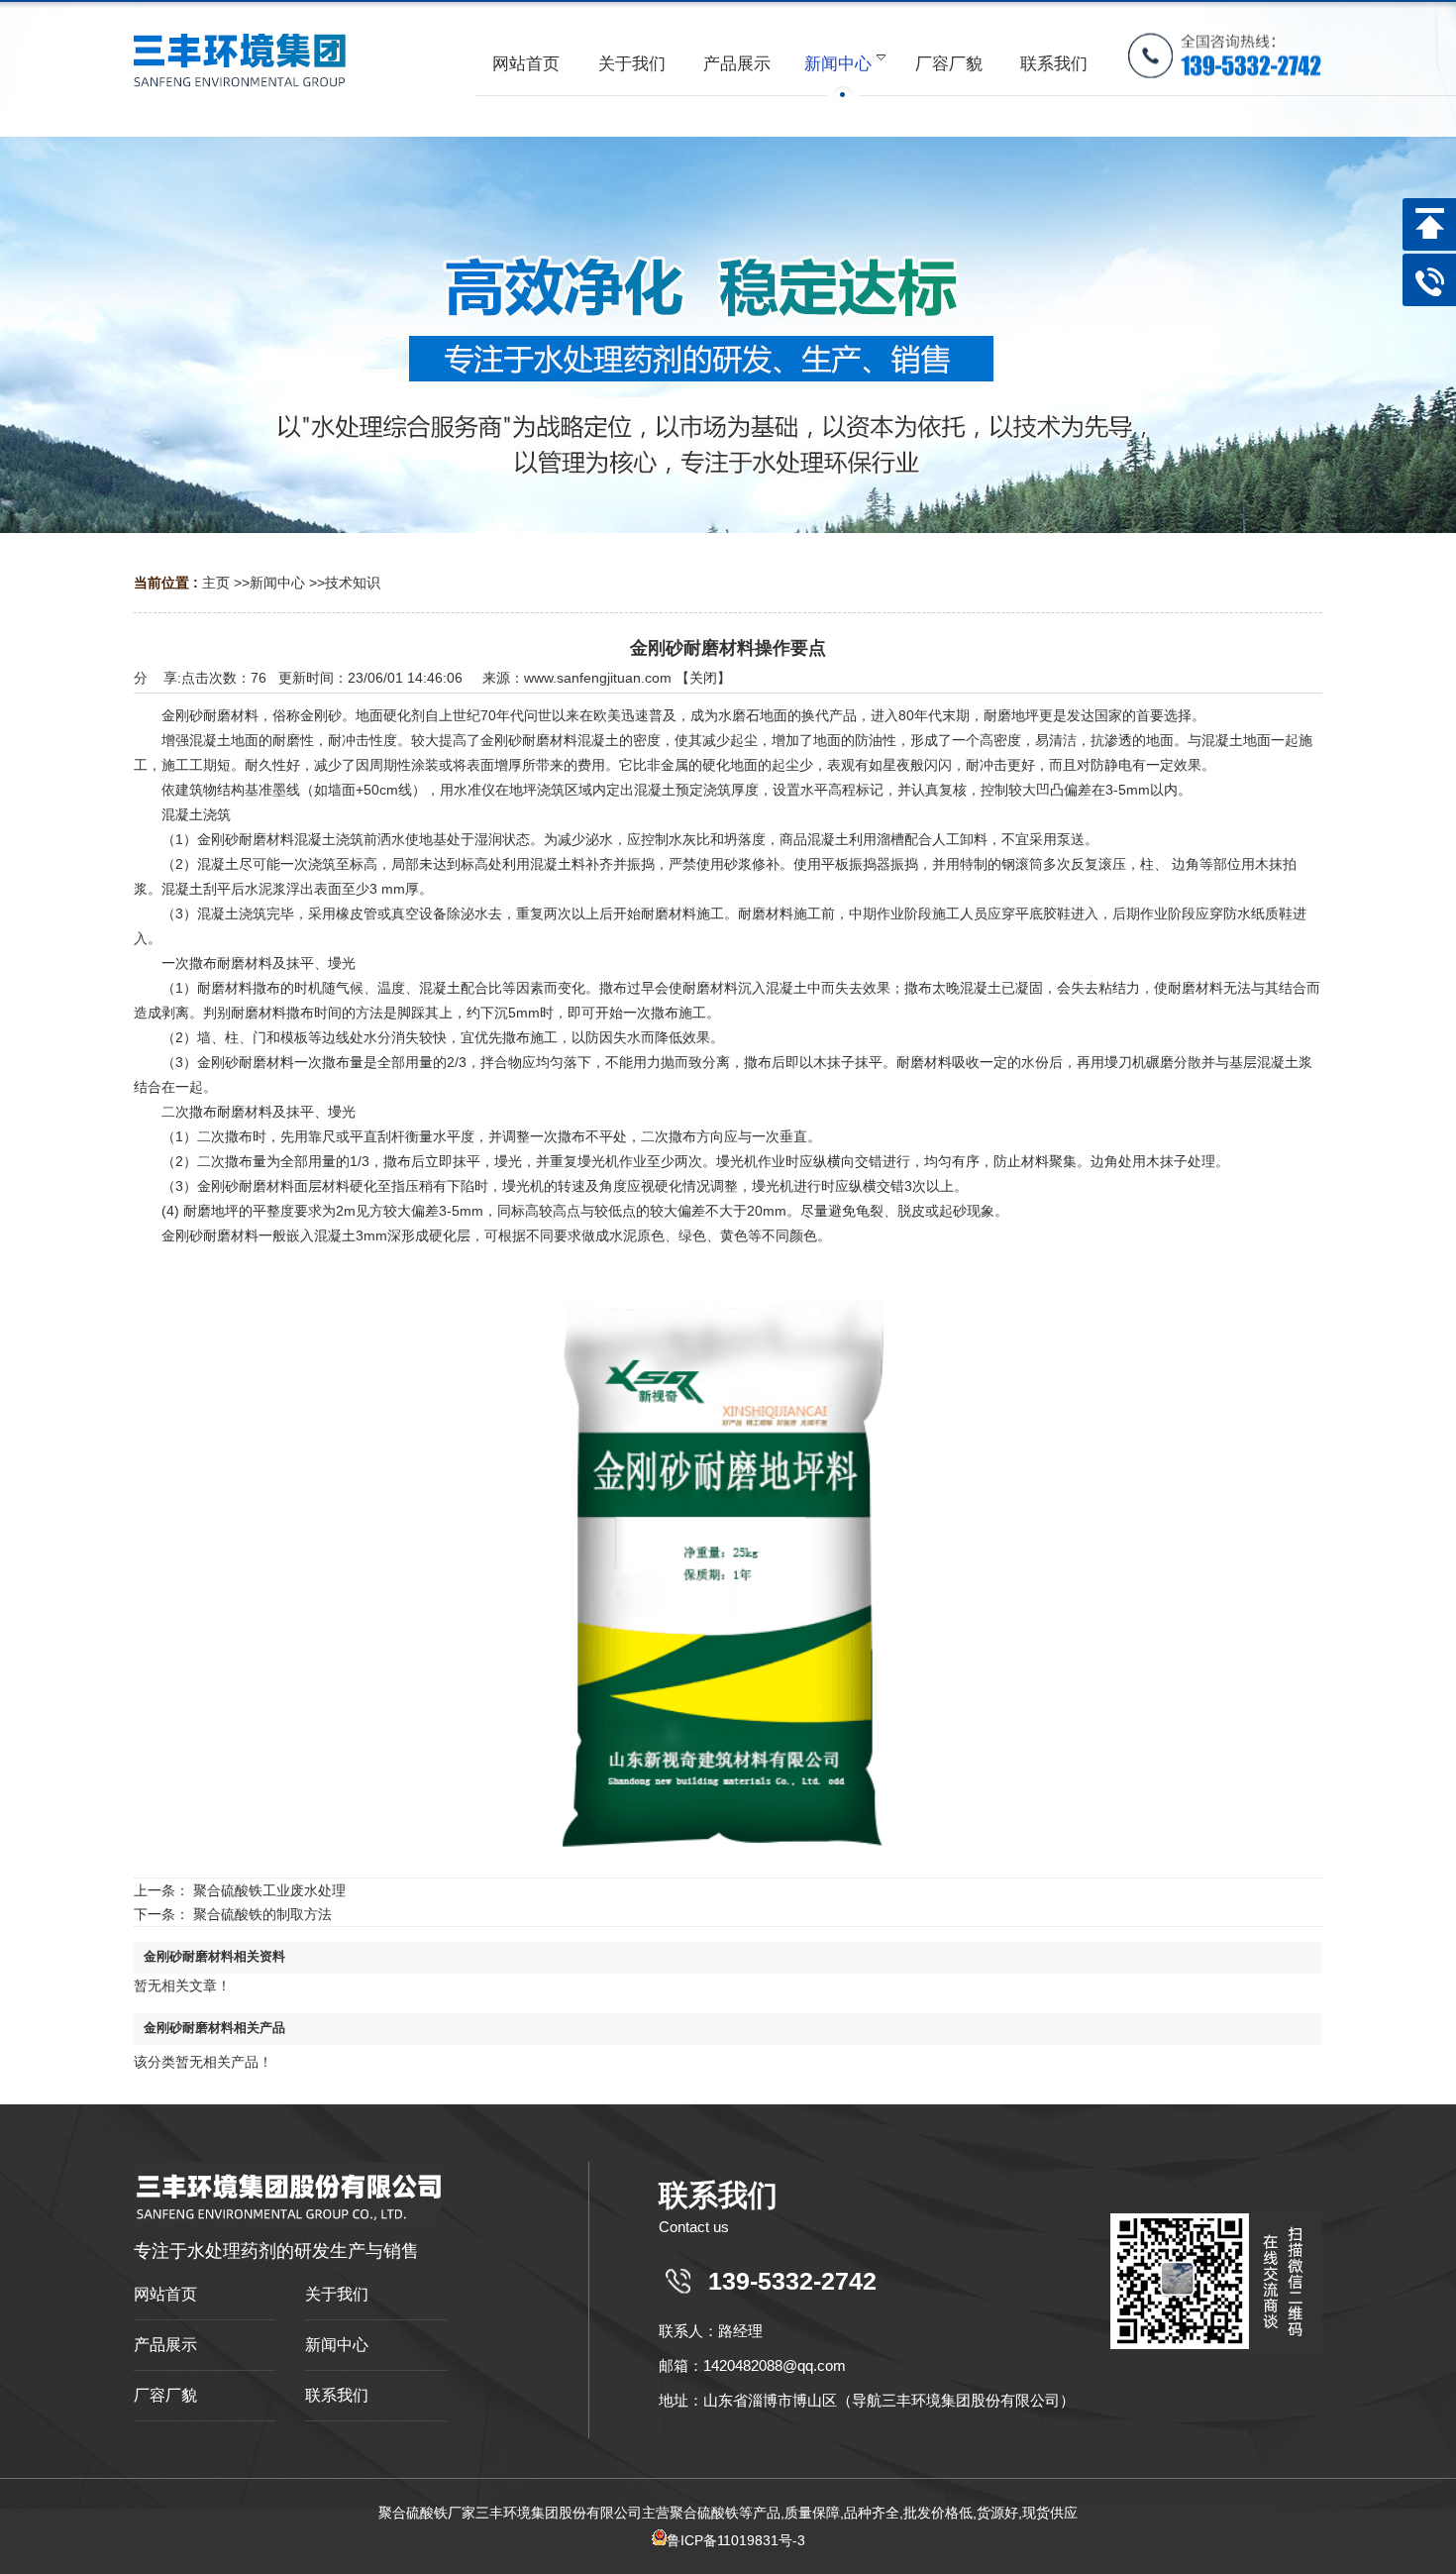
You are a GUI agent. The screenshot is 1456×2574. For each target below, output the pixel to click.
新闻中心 (277, 583)
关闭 (703, 678)
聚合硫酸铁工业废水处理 (269, 1890)
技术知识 (353, 583)
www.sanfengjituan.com (598, 678)
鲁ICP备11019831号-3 (736, 2540)
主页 (216, 583)
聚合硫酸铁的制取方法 (262, 1914)
